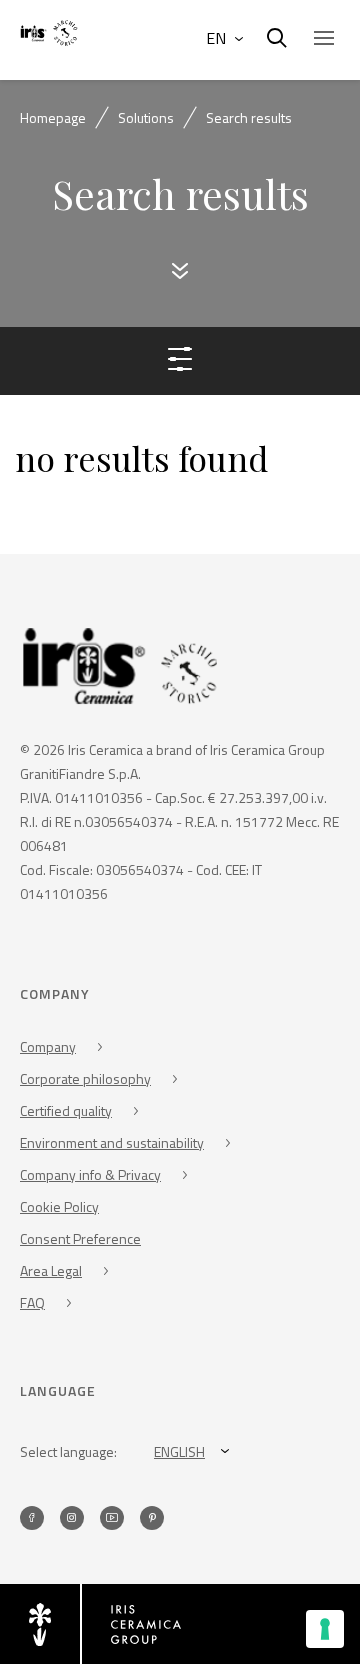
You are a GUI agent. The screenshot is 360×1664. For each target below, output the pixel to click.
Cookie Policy (59, 1206)
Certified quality (66, 1110)
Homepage (53, 117)
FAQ (32, 1302)
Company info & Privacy (90, 1174)
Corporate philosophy (85, 1078)
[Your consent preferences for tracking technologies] (325, 1629)
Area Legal (51, 1270)
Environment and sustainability (112, 1142)
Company (48, 1046)
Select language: (68, 1451)
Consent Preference (80, 1238)
